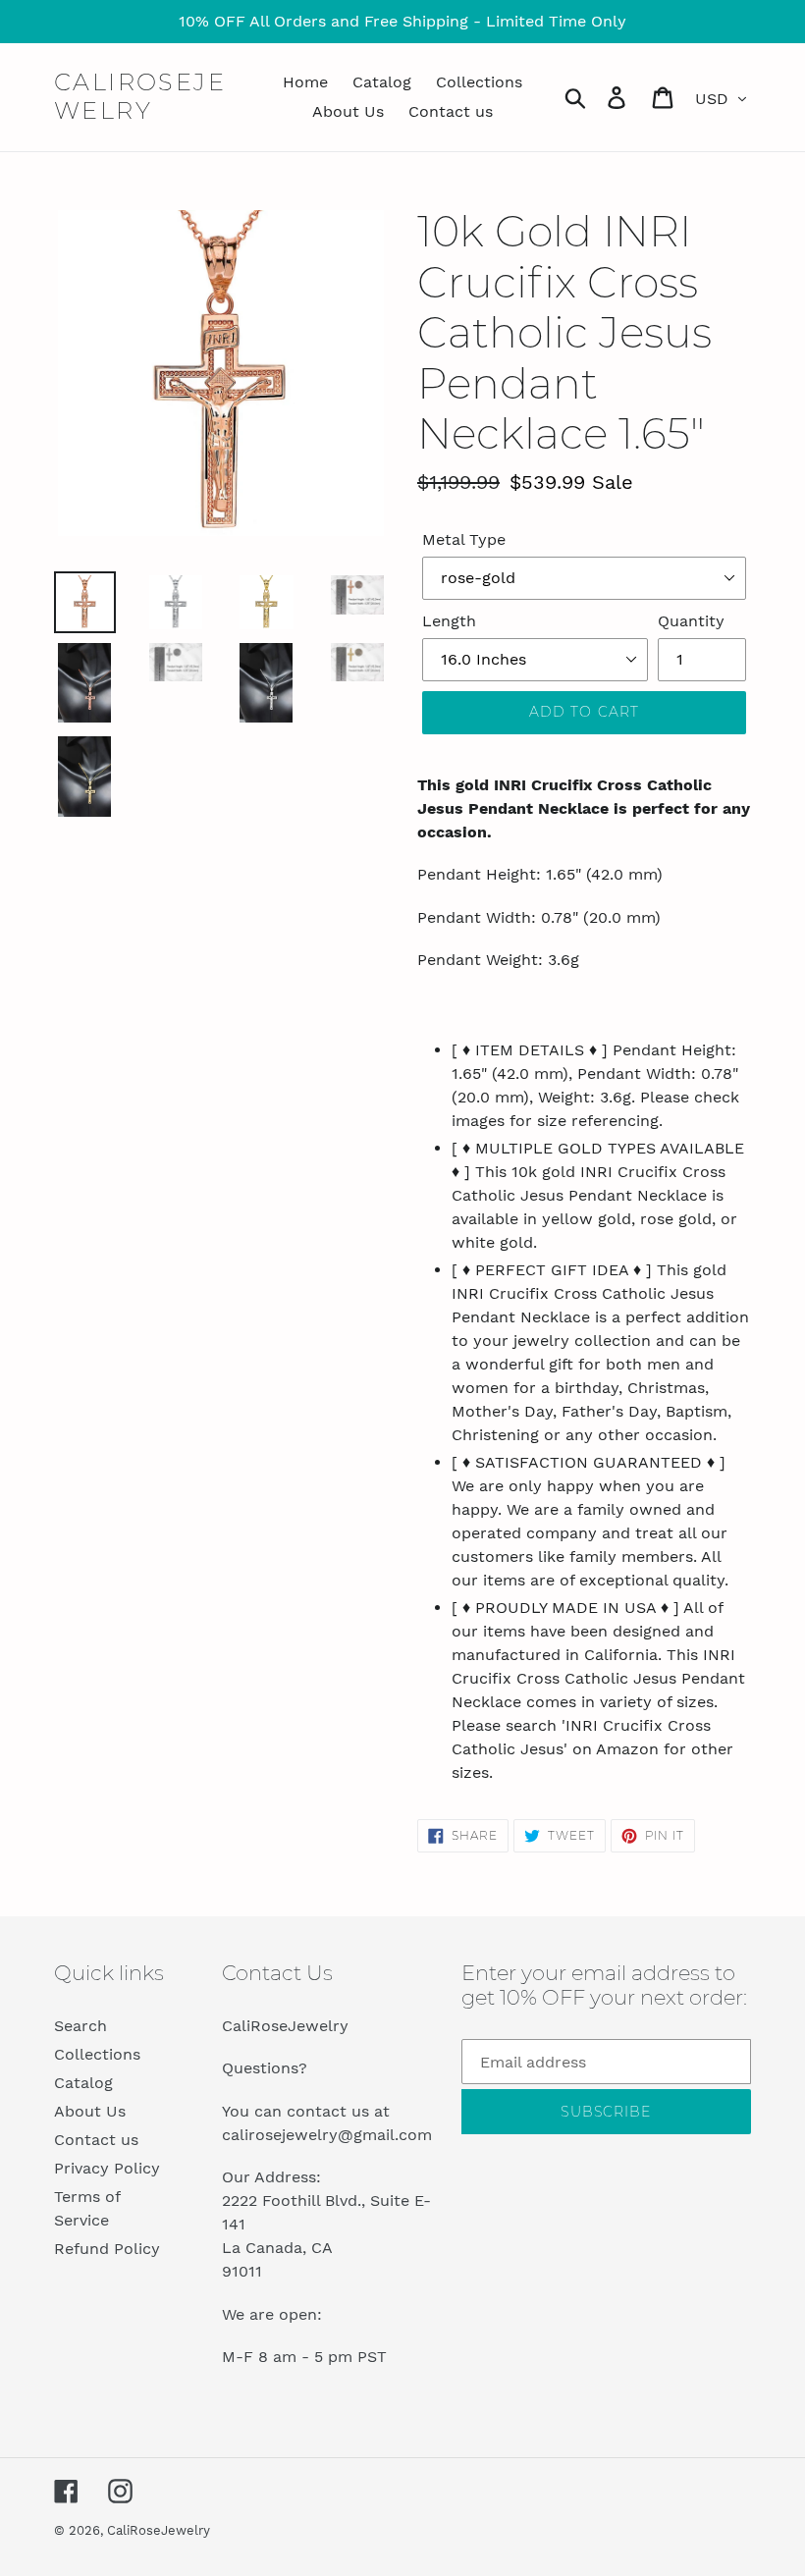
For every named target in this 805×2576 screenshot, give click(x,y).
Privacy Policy (107, 2168)
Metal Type (464, 539)
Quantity (691, 621)
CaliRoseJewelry (140, 97)
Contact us (96, 2140)
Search (80, 2026)
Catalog (83, 2083)
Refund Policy (107, 2249)
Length (449, 621)
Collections (97, 2054)
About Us (90, 2111)
